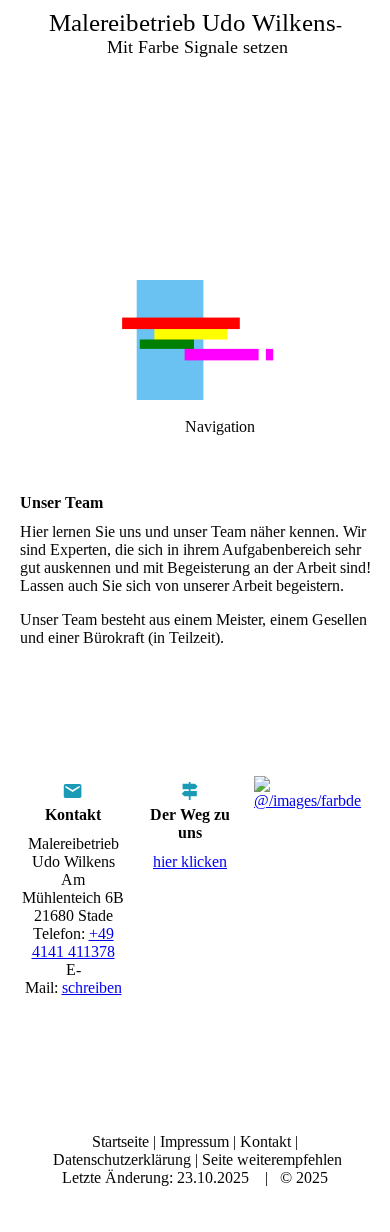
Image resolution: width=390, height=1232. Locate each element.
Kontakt (265, 1141)
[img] (195, 140)
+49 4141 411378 (73, 942)
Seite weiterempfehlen (272, 1159)
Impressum (194, 1141)
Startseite (120, 1141)
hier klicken (190, 861)
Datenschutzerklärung (122, 1159)
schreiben (92, 987)
